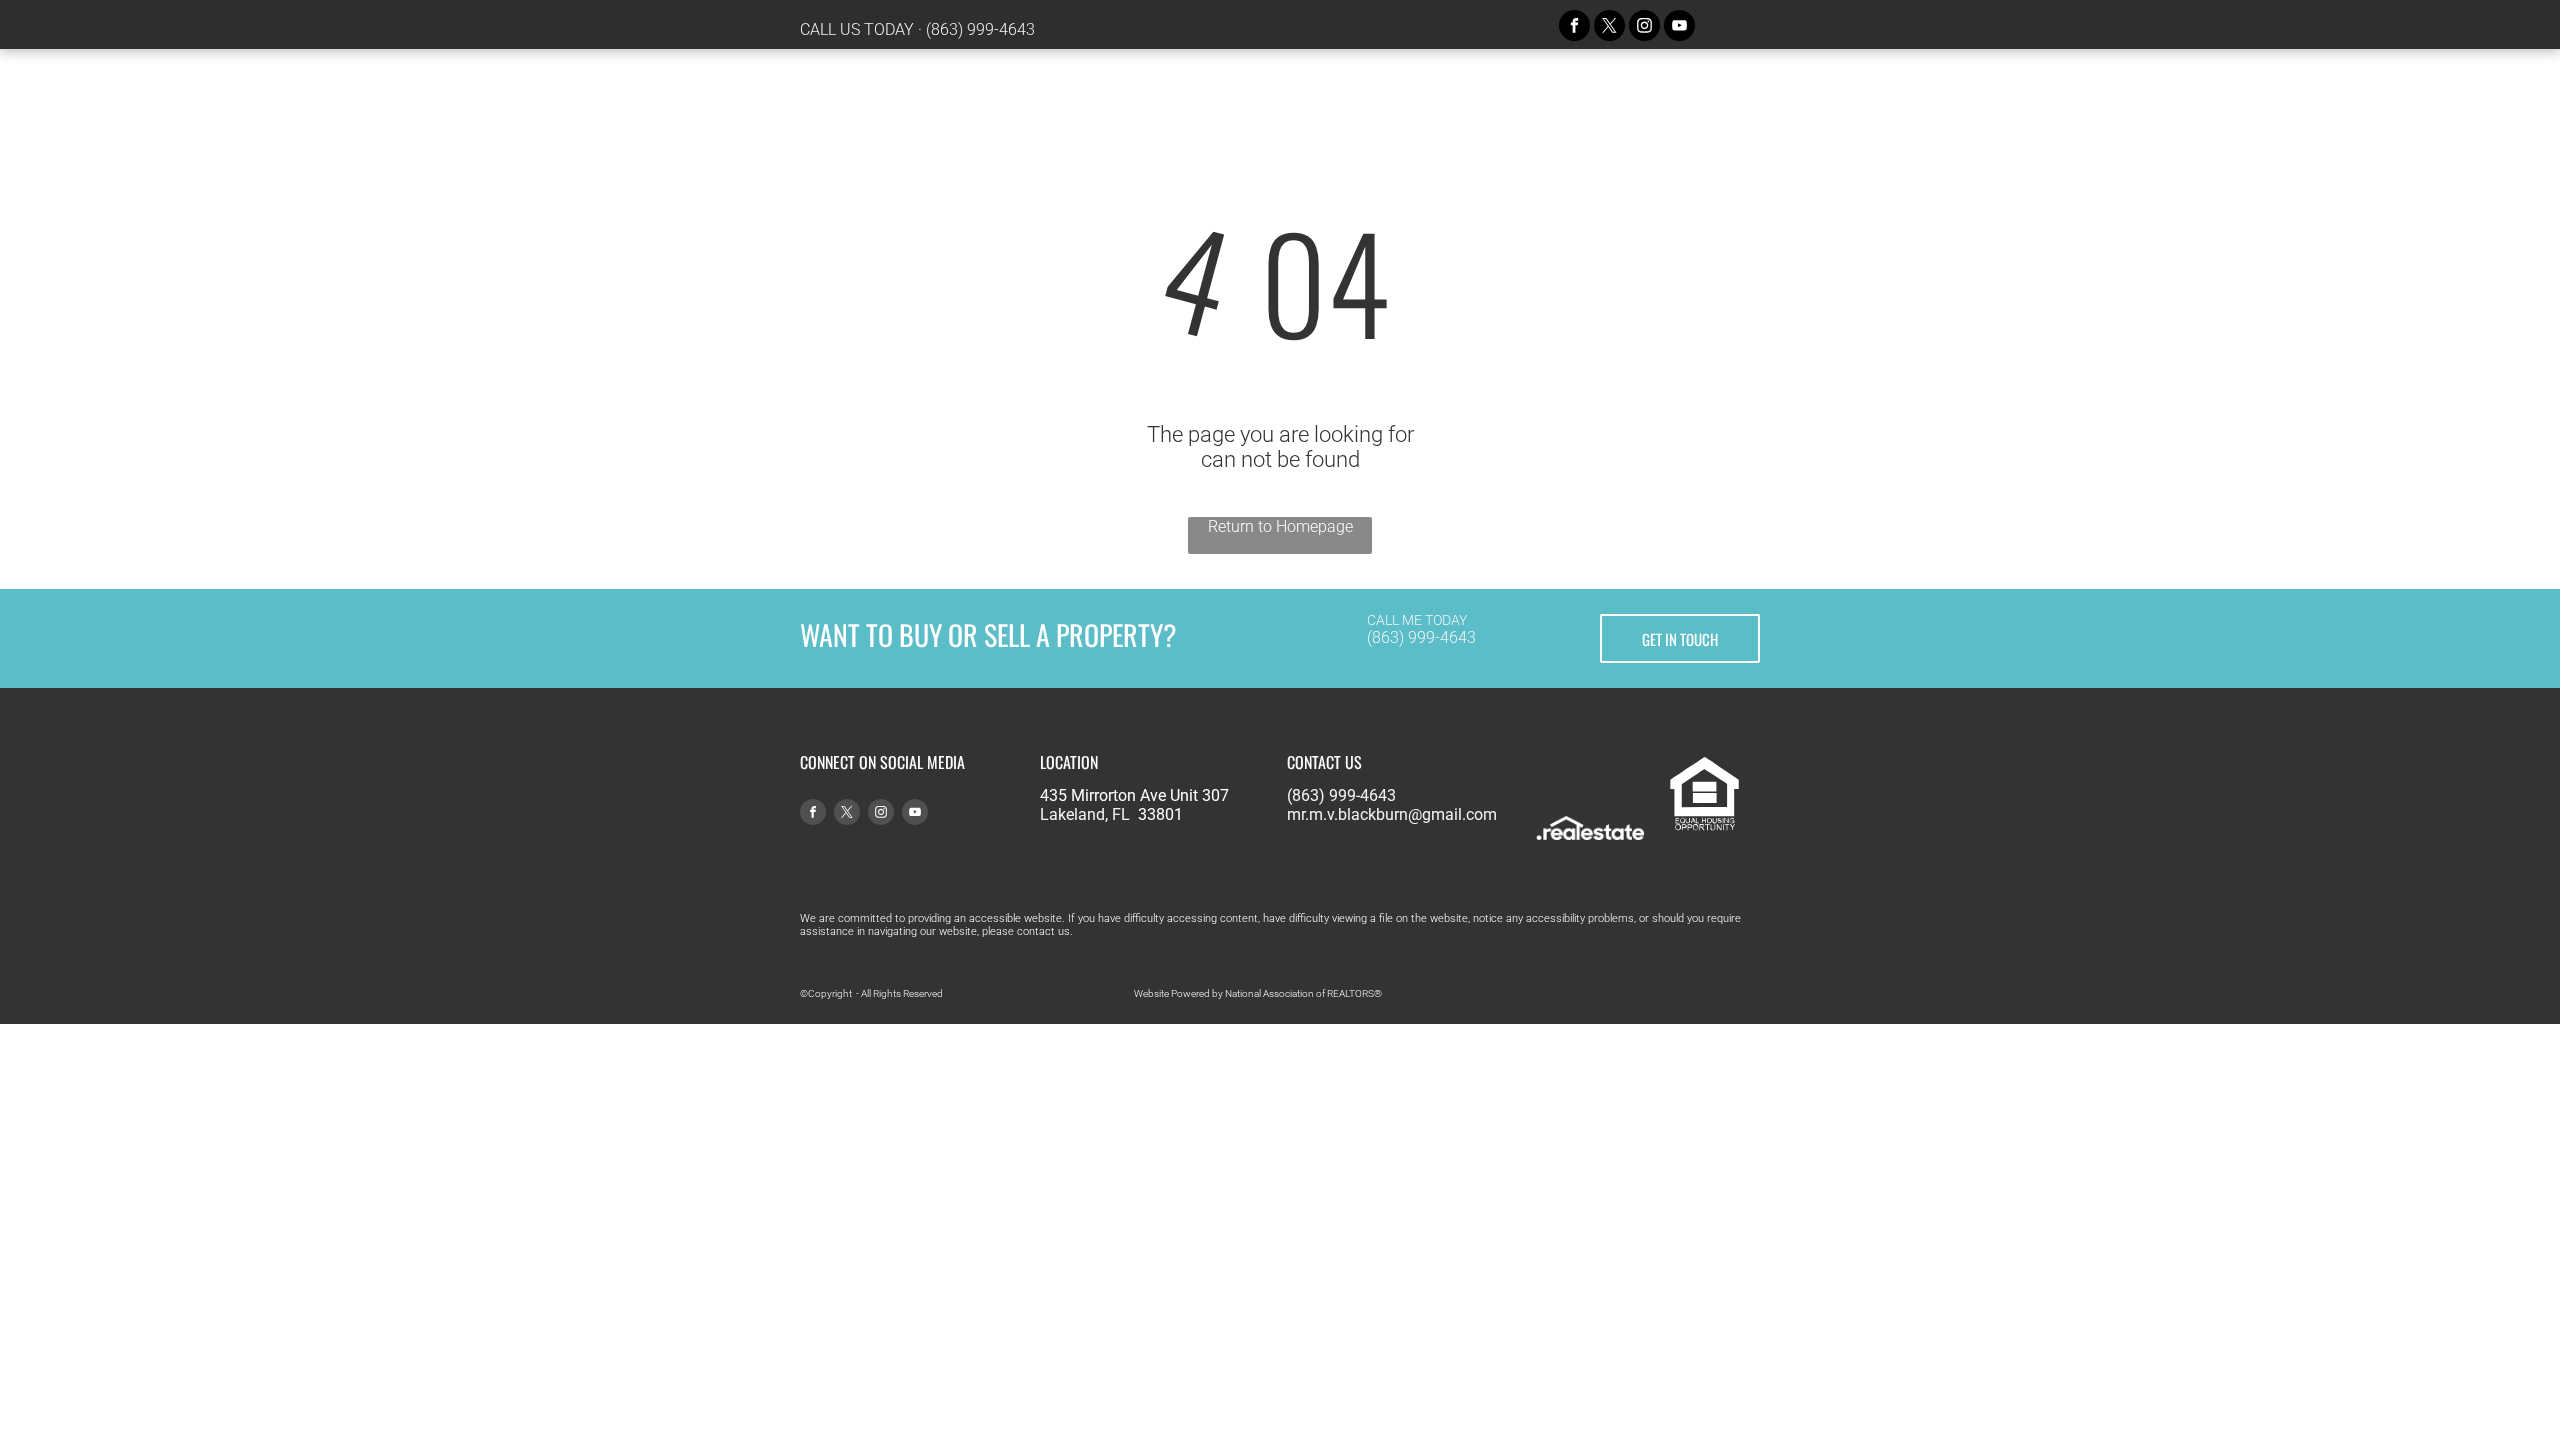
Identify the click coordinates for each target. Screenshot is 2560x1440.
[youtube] (1679, 28)
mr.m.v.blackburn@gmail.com (1392, 814)
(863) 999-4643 (980, 29)
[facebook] (1574, 28)
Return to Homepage (1280, 526)
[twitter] (1609, 28)
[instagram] (1644, 28)
